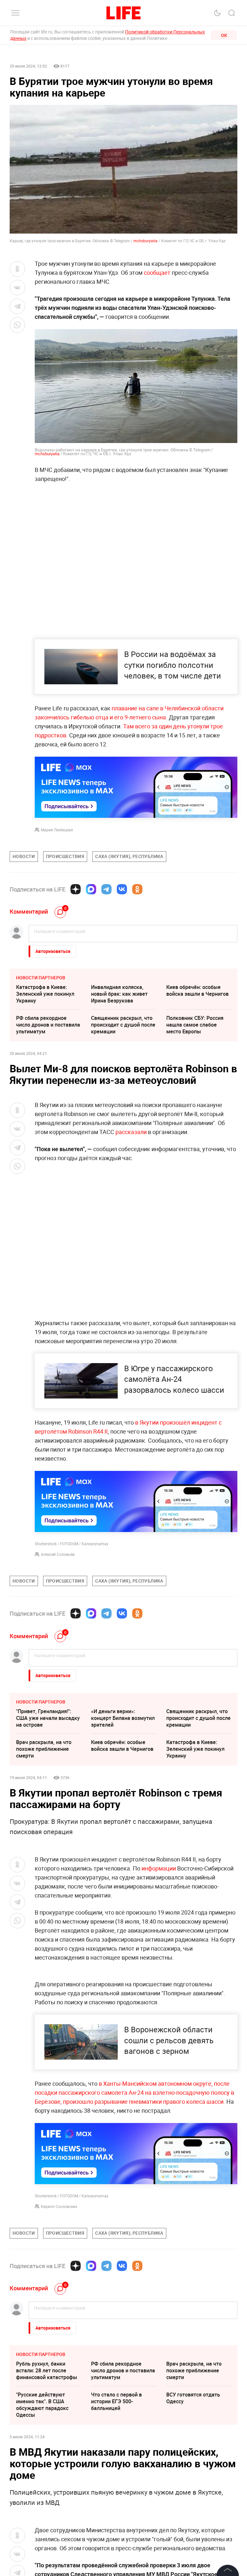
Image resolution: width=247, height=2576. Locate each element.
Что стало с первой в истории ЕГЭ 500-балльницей (116, 2540)
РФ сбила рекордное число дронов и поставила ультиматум (48, 1025)
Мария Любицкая (57, 830)
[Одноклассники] (137, 889)
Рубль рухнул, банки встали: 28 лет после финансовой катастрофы (47, 2509)
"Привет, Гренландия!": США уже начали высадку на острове (48, 1718)
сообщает (158, 272)
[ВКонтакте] (122, 889)
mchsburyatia (146, 241)
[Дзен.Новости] (76, 889)
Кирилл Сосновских (59, 2345)
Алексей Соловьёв (58, 1554)
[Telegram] (106, 889)
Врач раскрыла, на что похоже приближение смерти (44, 1749)
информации (159, 1868)
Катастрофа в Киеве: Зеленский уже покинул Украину (45, 994)
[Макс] (91, 889)
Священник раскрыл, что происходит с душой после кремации (123, 1025)
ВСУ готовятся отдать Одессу (193, 2536)
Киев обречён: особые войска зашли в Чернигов (197, 990)
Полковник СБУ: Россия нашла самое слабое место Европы (195, 1025)
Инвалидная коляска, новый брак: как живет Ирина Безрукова (119, 994)
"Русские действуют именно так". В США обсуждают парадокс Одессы (42, 2543)
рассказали (131, 1132)
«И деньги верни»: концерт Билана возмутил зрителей (123, 1718)
